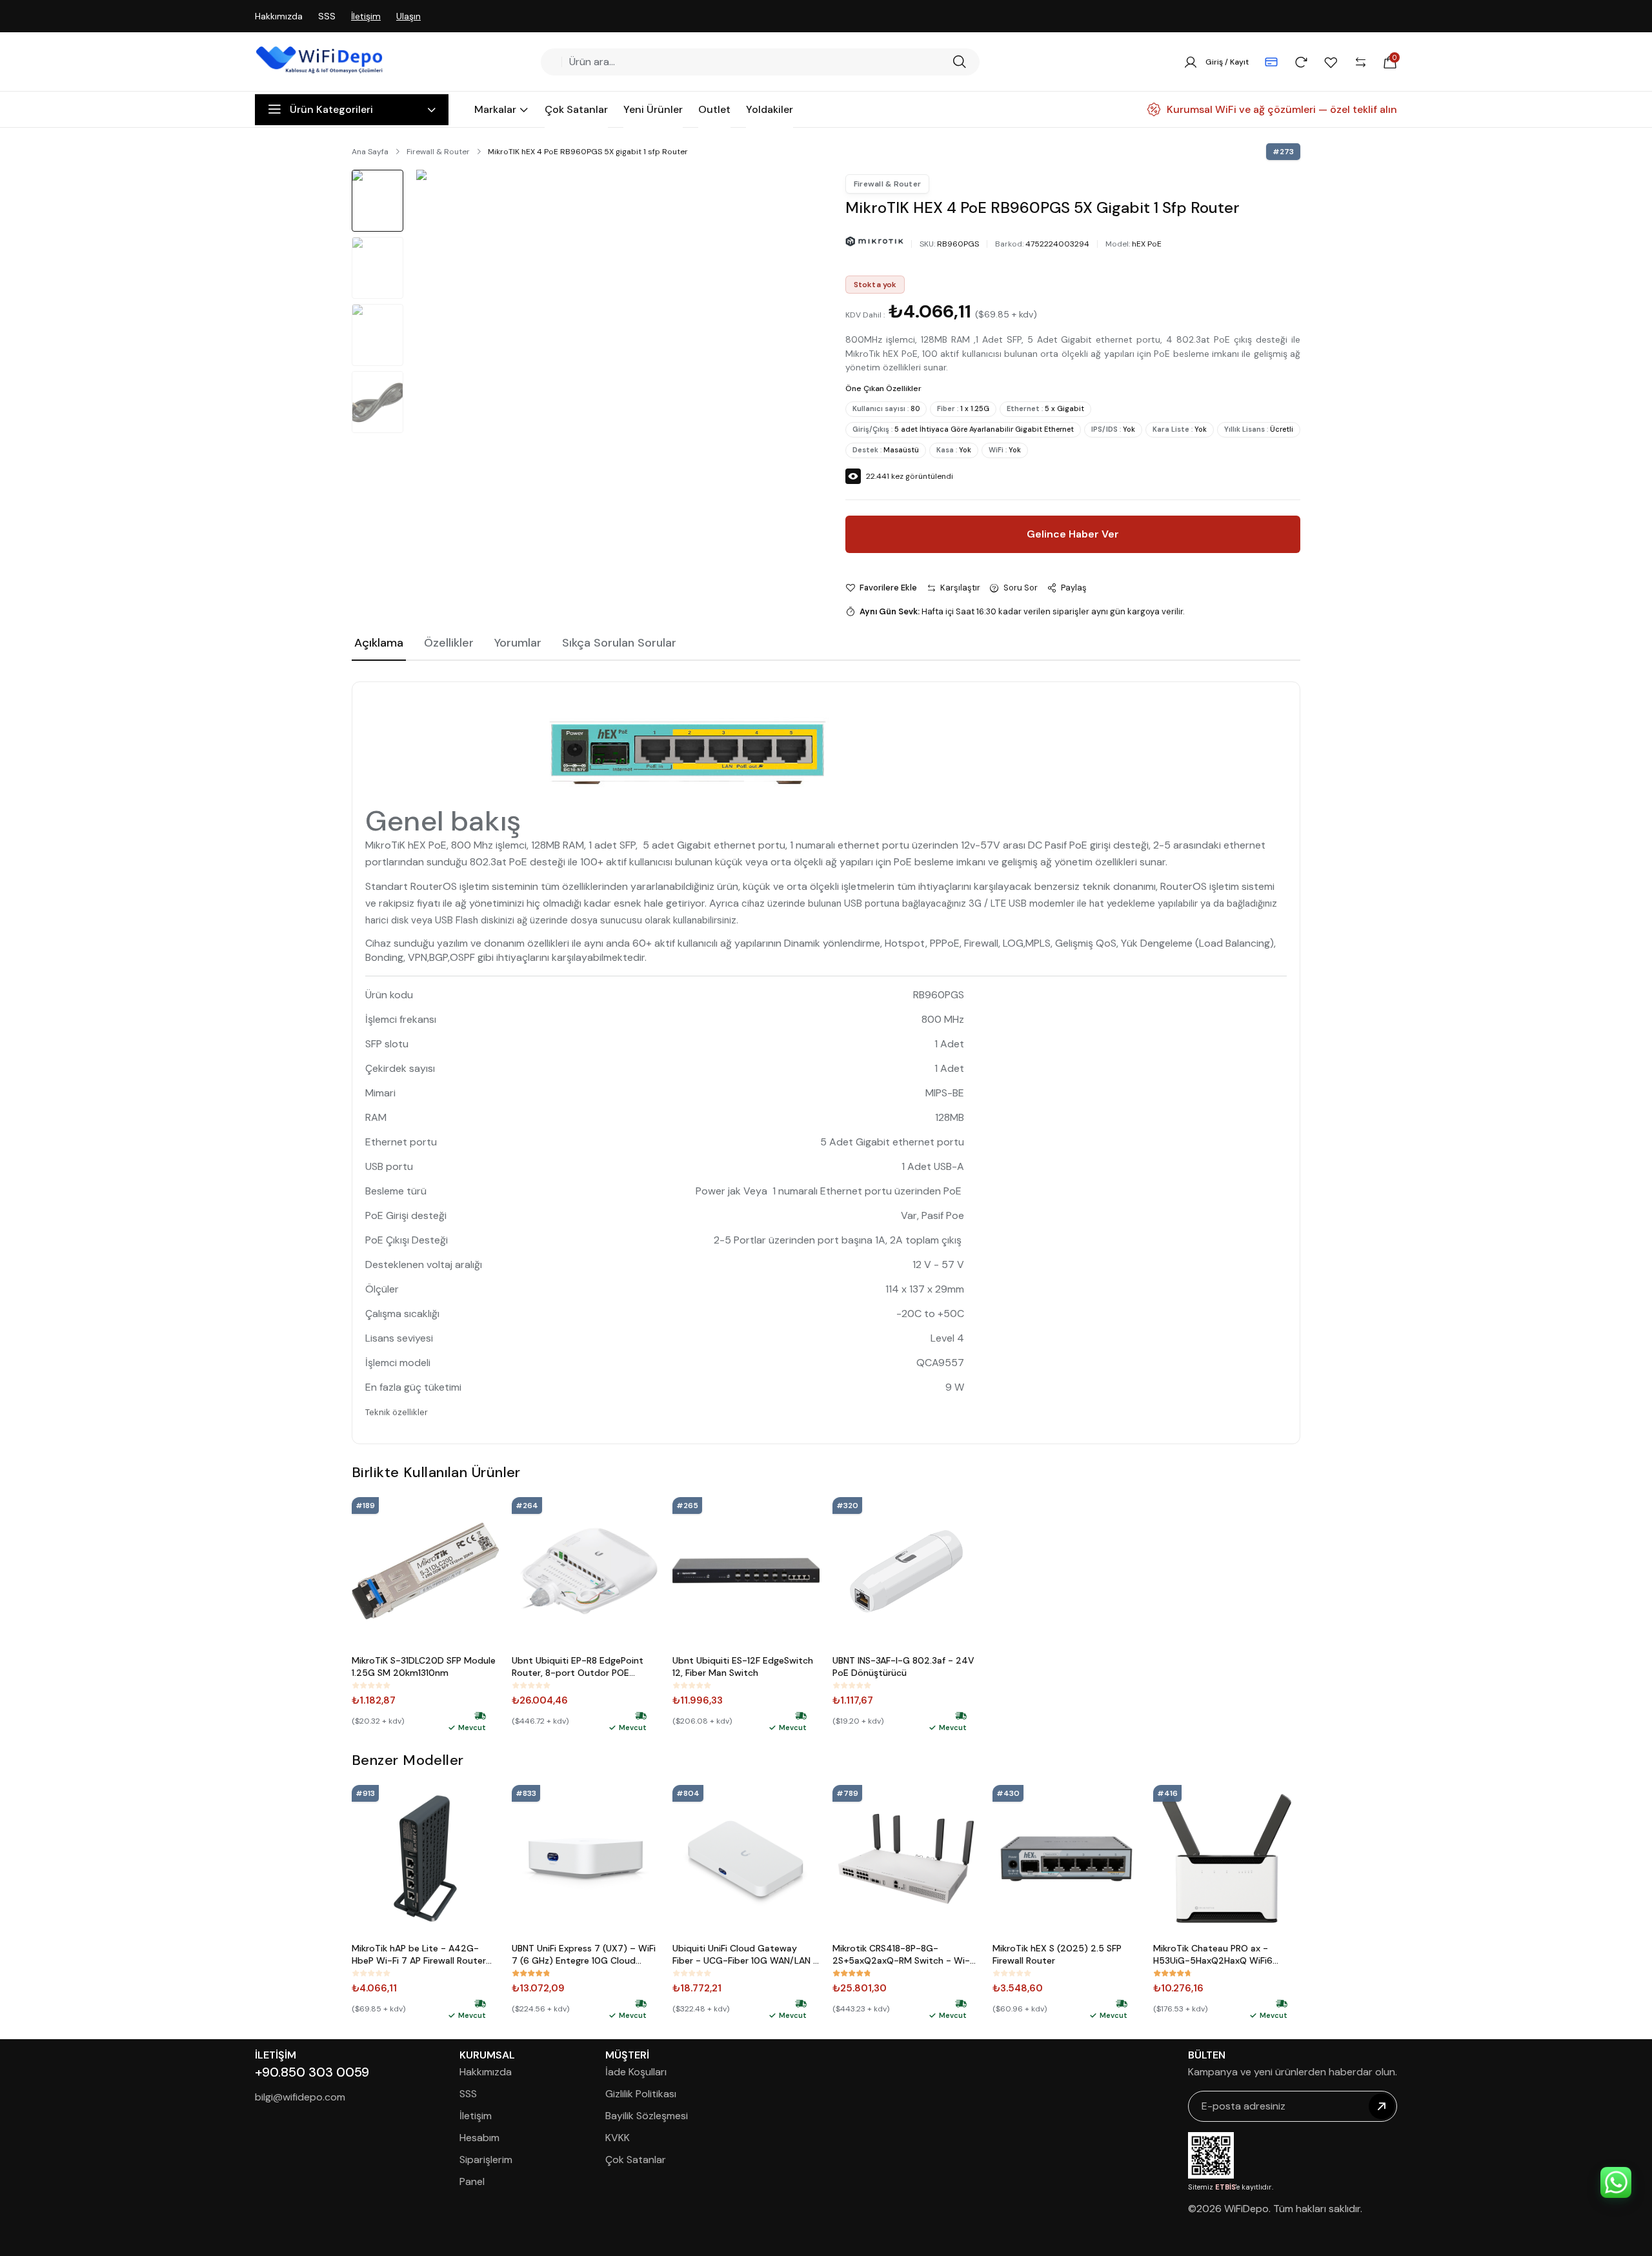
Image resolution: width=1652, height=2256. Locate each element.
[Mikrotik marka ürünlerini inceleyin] (874, 242)
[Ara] (959, 62)
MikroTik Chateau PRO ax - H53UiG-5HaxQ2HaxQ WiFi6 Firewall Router (1213, 1955)
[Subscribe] (1382, 2106)
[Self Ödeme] (1271, 62)
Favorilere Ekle (888, 588)
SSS (327, 16)
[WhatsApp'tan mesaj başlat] (1616, 2182)
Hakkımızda (279, 16)
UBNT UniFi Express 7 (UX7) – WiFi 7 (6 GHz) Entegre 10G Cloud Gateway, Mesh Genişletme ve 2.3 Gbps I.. (585, 1955)
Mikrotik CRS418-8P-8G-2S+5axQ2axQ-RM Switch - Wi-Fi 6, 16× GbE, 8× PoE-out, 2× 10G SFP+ (904, 1955)
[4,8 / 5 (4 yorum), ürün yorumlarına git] (852, 1973)
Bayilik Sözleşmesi (647, 2116)
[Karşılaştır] (1360, 62)
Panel (472, 2181)
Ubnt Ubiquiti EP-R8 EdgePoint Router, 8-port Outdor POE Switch (578, 1667)
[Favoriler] (1331, 62)
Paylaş (1074, 588)
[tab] (379, 644)
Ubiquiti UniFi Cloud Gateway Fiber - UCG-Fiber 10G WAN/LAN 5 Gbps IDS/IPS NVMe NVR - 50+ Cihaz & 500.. (746, 1955)
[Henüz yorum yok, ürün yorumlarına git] (371, 1686)
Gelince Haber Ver (1073, 534)
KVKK (618, 2138)
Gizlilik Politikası (641, 2094)
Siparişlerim (486, 2160)
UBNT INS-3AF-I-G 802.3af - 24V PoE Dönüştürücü (903, 1667)
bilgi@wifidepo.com (300, 2097)
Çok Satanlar (636, 2160)
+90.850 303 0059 (312, 2072)
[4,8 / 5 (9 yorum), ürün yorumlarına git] (531, 1973)
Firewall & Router (438, 152)
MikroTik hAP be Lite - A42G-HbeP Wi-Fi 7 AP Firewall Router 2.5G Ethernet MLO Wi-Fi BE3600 (424, 1955)
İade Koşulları (636, 2072)
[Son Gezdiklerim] (1301, 62)
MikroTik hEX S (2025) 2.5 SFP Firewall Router (1057, 1954)
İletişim (366, 16)
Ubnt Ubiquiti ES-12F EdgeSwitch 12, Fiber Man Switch (743, 1667)
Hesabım (479, 2138)
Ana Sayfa (370, 152)
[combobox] (756, 62)
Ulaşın (408, 16)
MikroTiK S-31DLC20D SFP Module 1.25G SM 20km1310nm (424, 1667)
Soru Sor (1021, 588)
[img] (480, 1716)
